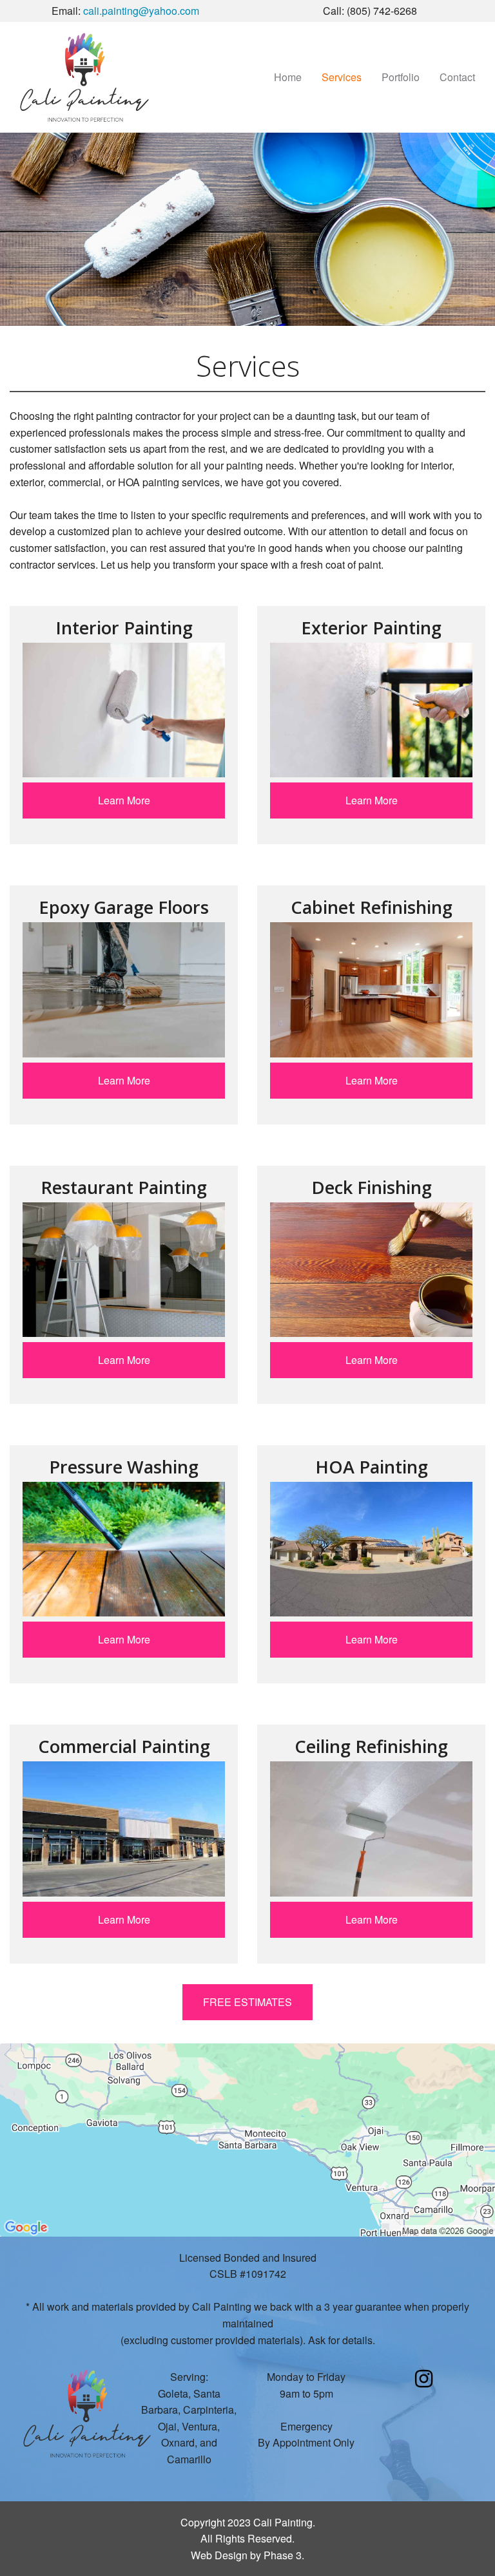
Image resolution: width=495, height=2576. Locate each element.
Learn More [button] (124, 800)
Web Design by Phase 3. (247, 2555)
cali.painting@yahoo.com (141, 11)
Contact (457, 77)
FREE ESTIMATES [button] (247, 2002)
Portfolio (401, 77)
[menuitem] (288, 77)
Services (342, 77)
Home (288, 77)
